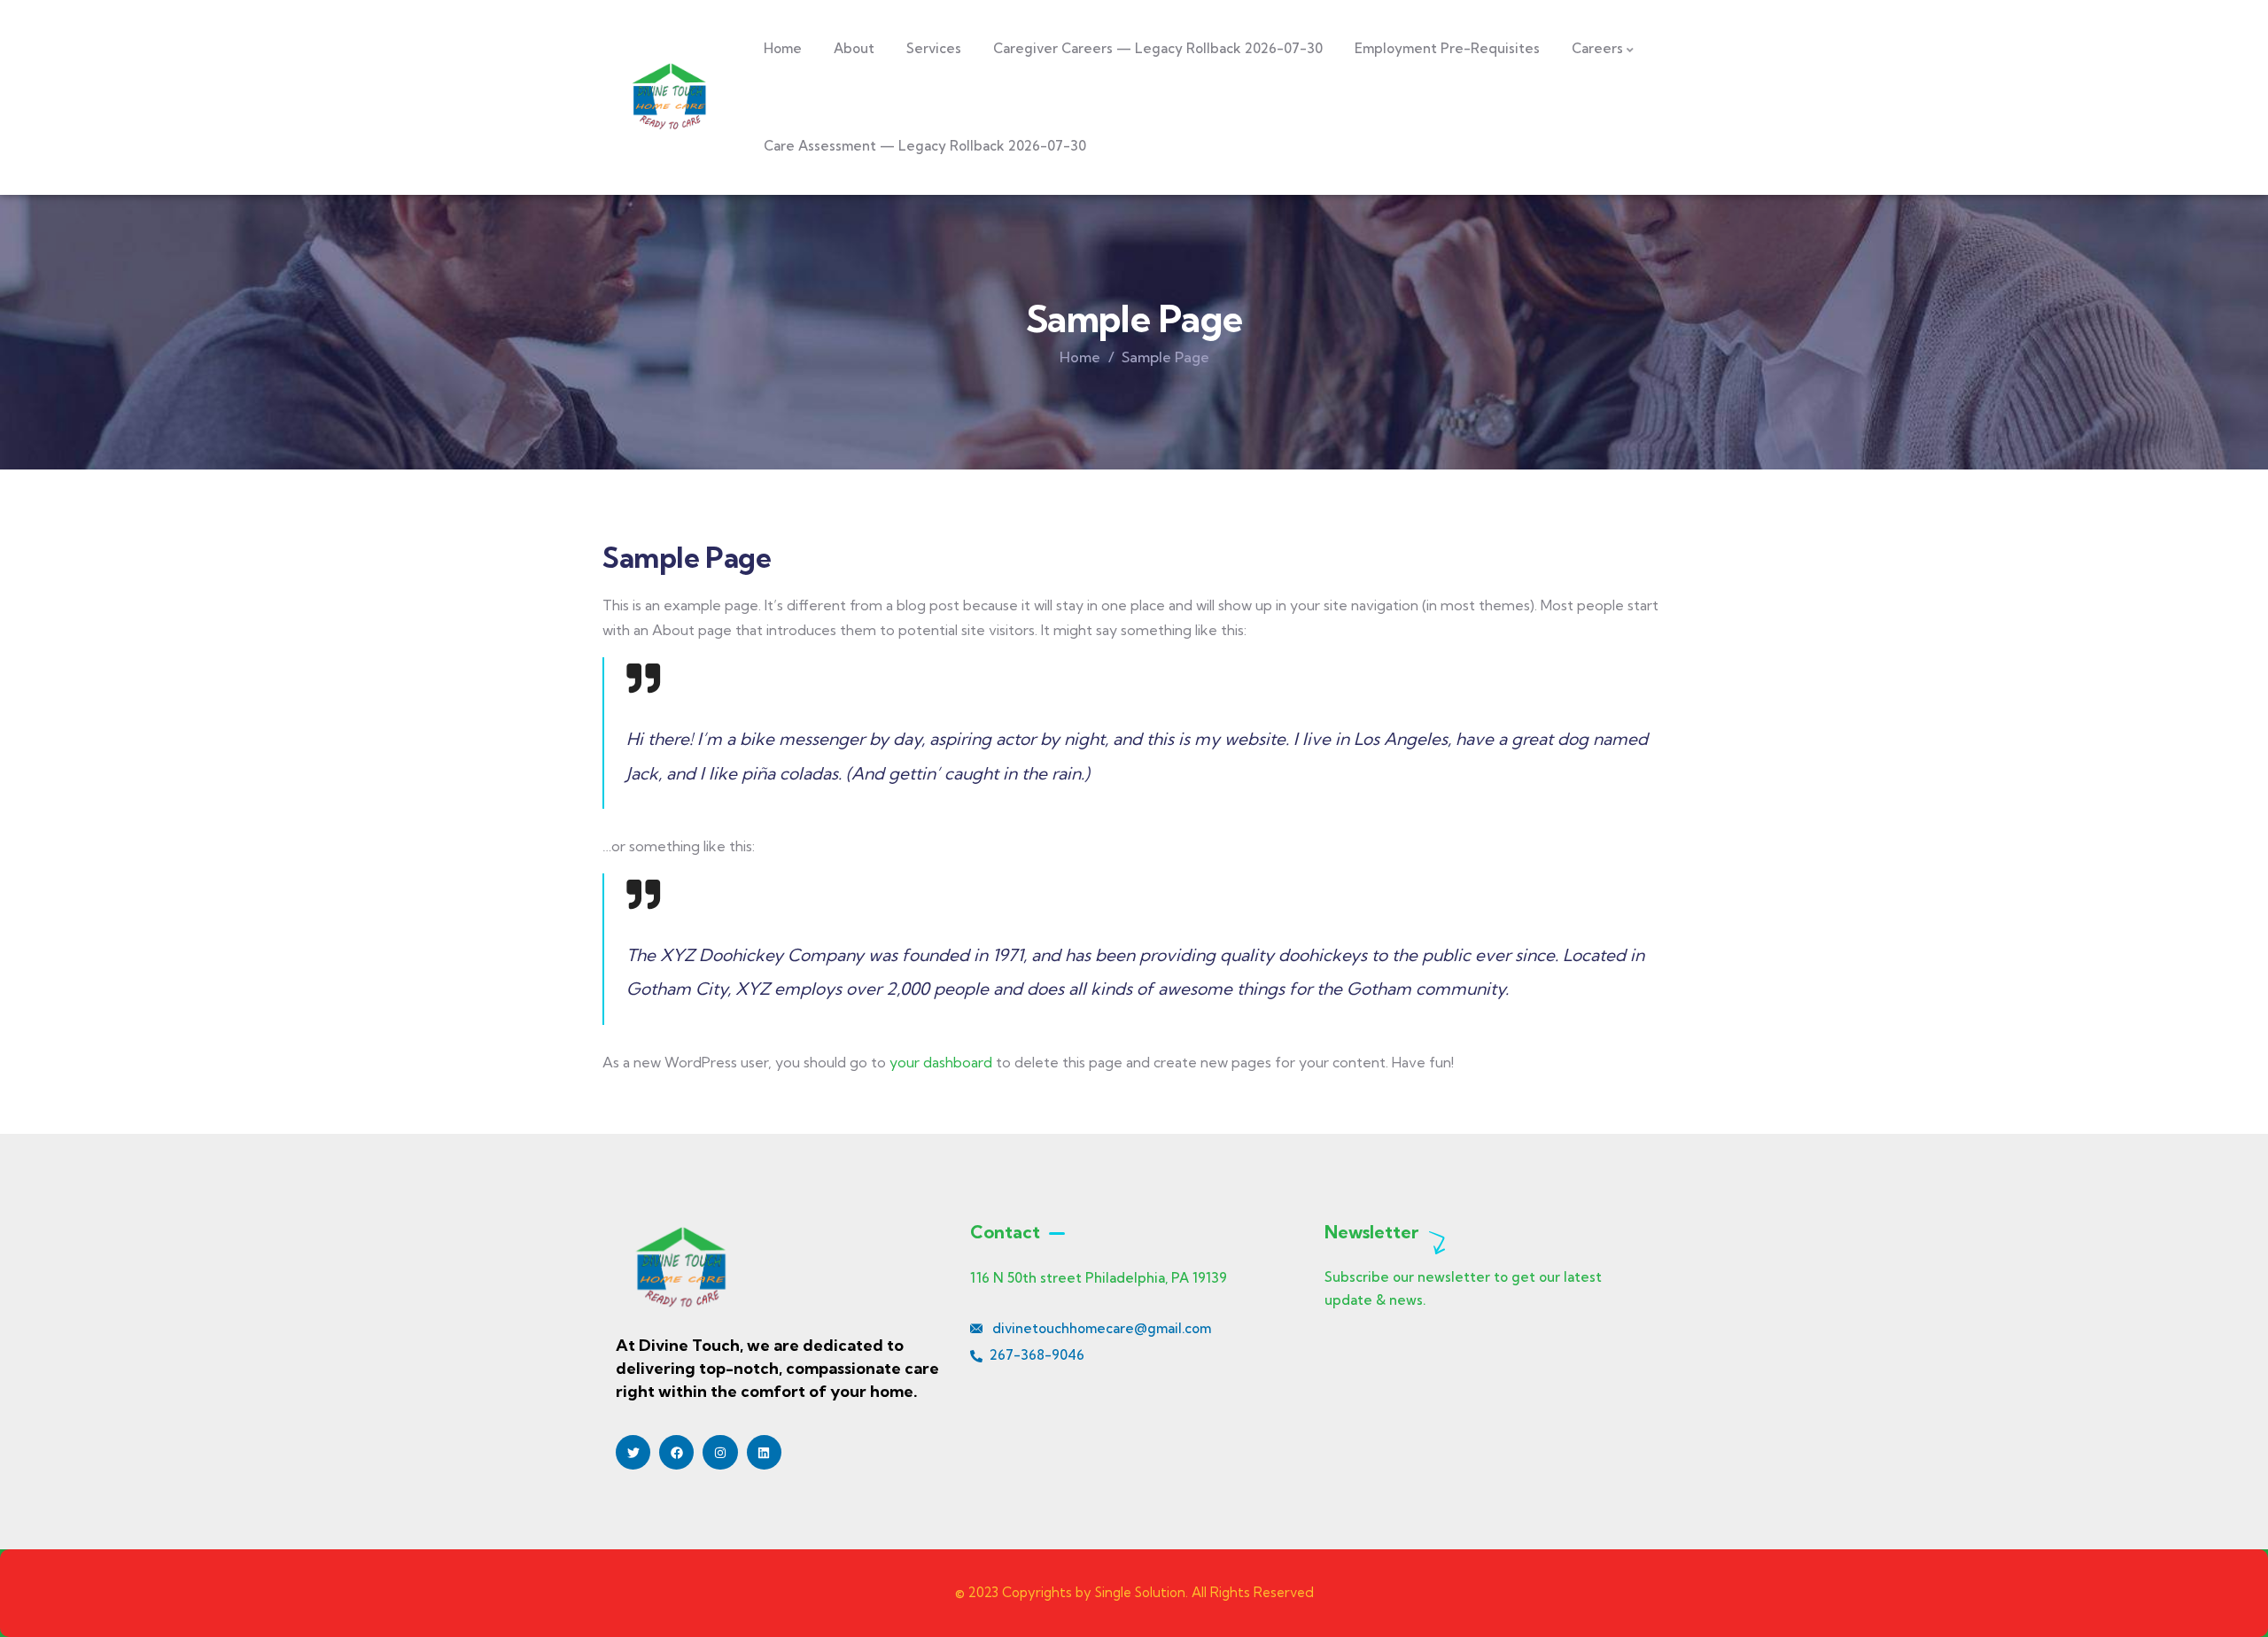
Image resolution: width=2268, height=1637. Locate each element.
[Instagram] (720, 1452)
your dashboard (941, 1062)
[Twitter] (633, 1452)
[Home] (668, 97)
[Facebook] (676, 1452)
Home (1080, 357)
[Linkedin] (764, 1452)
